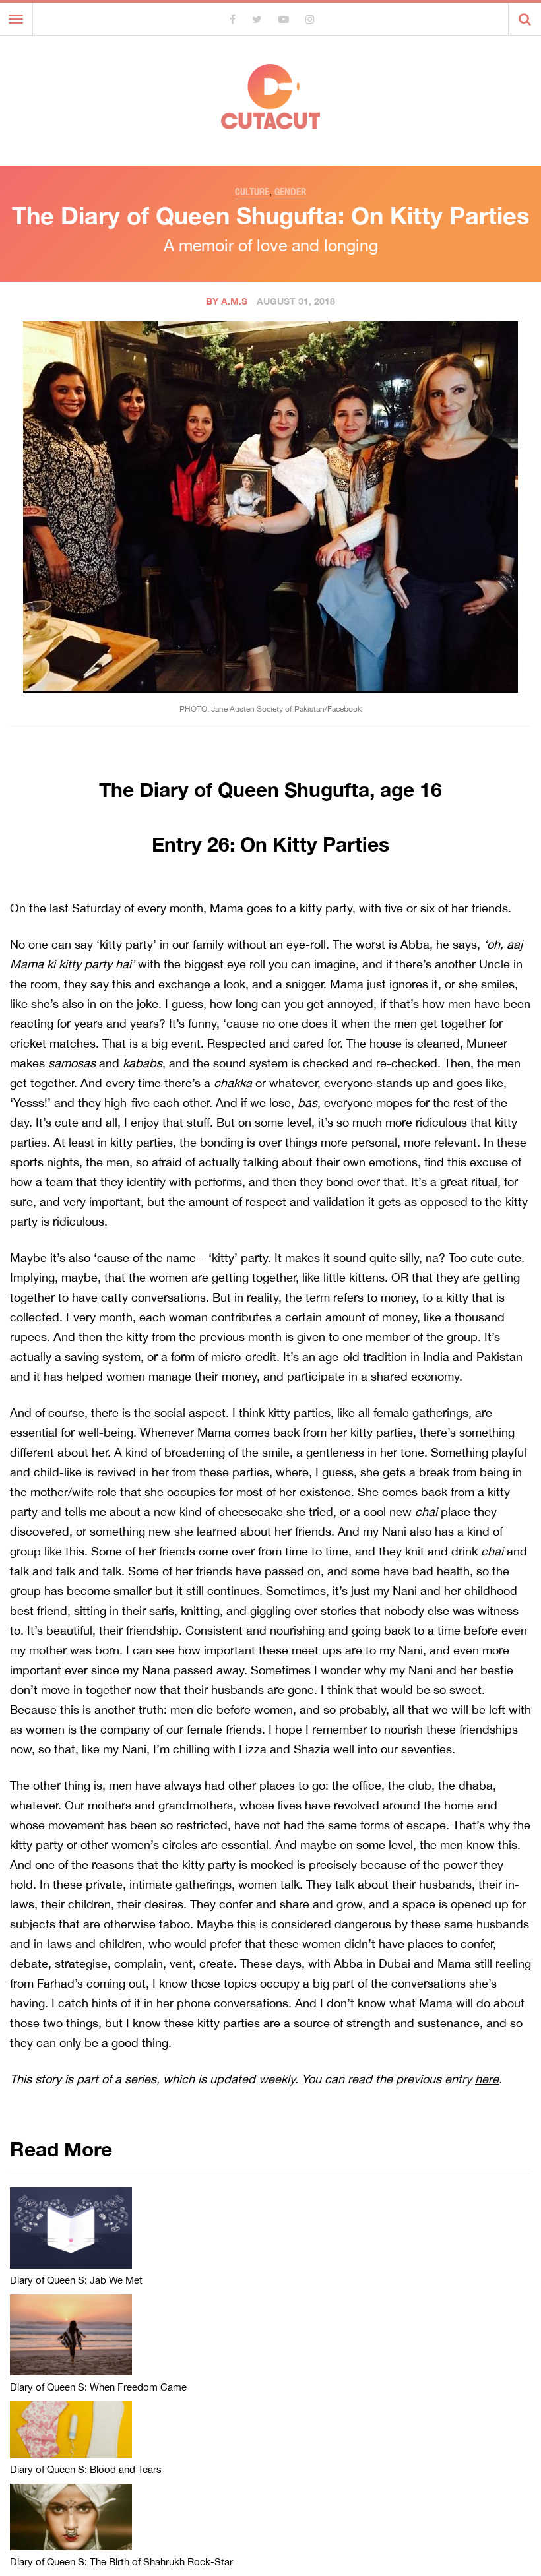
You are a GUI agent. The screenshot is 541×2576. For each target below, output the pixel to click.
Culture (252, 192)
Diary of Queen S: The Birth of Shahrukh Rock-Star (121, 2562)
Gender (290, 192)
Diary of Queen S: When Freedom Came (98, 2387)
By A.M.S (227, 301)
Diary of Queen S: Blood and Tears (86, 2469)
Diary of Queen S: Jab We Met (76, 2280)
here (487, 2079)
